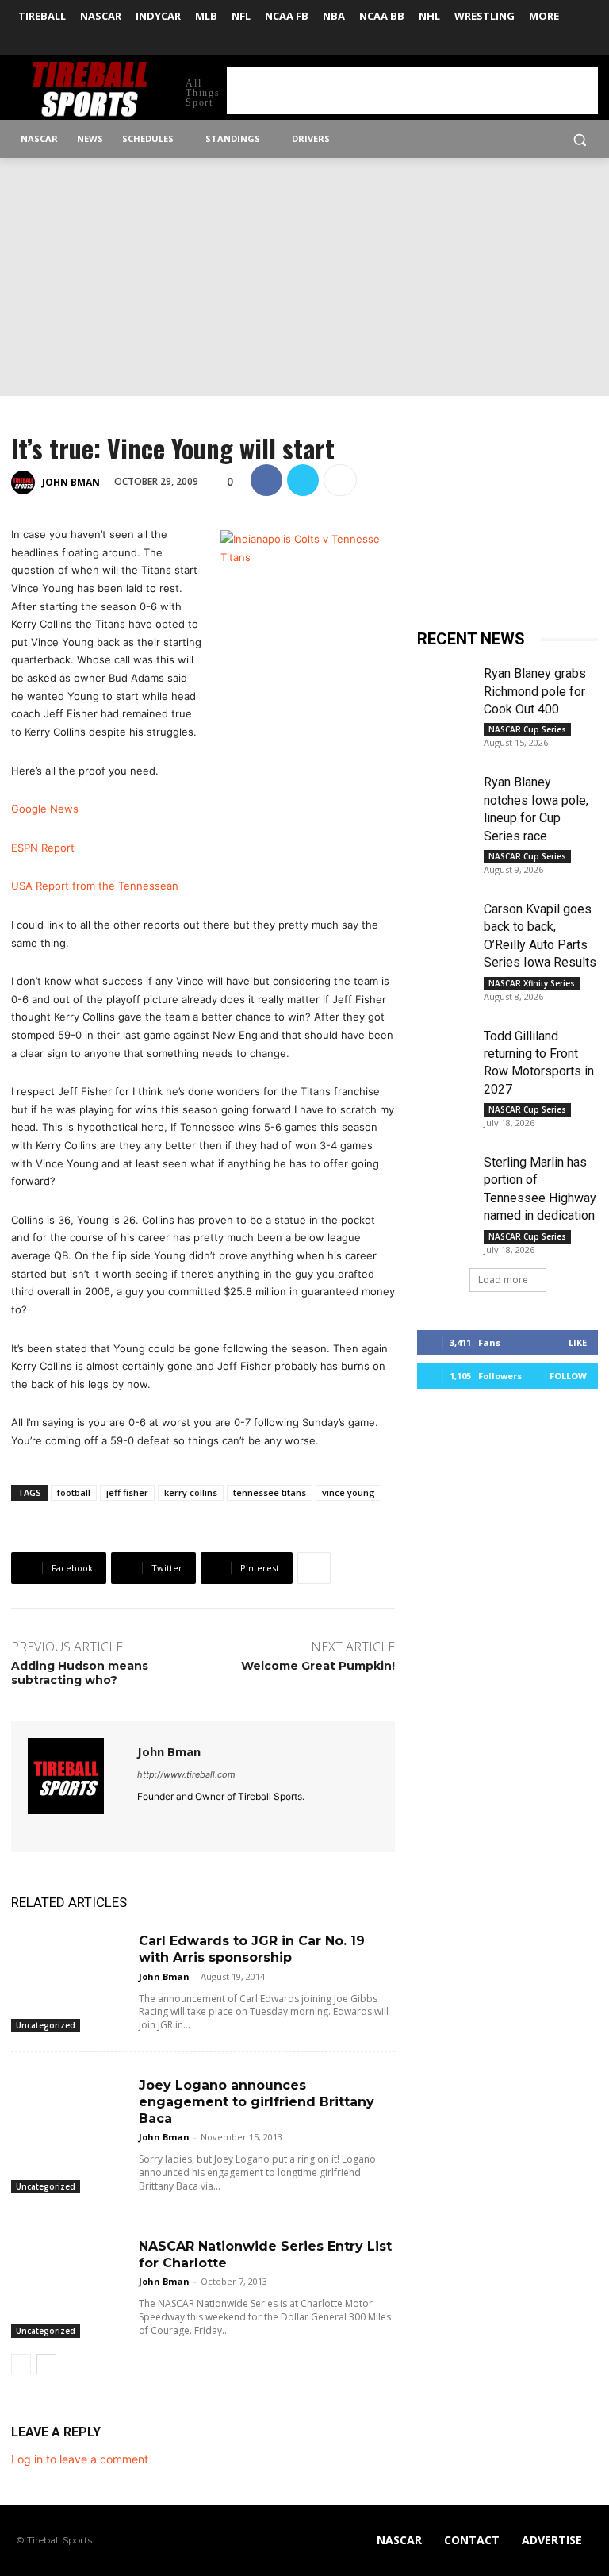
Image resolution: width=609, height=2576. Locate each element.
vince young (349, 1492)
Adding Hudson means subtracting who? (80, 1673)
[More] (340, 480)
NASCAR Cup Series (527, 729)
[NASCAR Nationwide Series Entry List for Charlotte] (69, 2268)
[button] (579, 139)
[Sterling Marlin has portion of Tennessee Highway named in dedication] (444, 1173)
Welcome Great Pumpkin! (318, 1666)
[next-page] (46, 2364)
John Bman (71, 482)
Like (578, 1342)
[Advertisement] (412, 90)
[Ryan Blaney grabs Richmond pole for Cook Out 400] (444, 684)
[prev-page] (21, 2364)
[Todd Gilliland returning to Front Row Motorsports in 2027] (444, 1047)
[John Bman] (25, 483)
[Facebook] (567, 44)
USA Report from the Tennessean (95, 886)
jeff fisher (127, 1492)
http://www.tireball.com (186, 1774)
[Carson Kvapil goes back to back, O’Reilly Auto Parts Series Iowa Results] (444, 920)
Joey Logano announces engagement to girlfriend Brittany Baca (257, 2102)
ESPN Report (43, 848)
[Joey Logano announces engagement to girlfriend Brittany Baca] (69, 2107)
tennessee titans (270, 1492)
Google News (45, 809)
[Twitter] (589, 44)
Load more (503, 1280)
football (74, 1492)
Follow (568, 1376)
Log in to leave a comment (80, 2459)
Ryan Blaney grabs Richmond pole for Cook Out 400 (535, 691)
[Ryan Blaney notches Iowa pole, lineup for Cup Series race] (444, 793)
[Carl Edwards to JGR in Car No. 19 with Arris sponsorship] (69, 1962)
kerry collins (191, 1492)
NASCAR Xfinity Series (532, 983)
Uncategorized (46, 2025)
